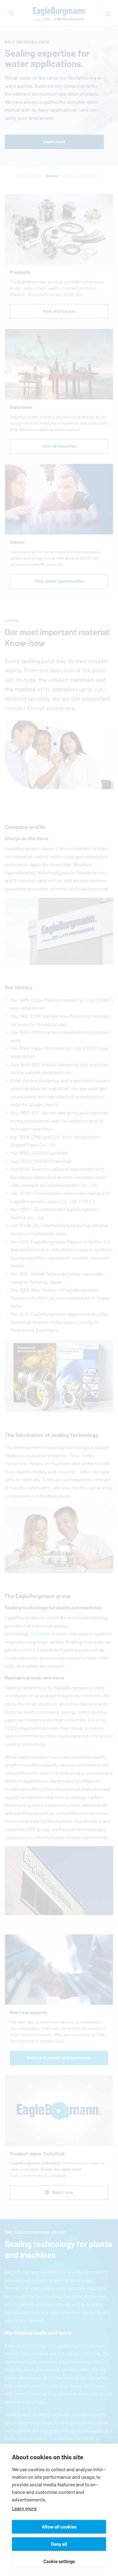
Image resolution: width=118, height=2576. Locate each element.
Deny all (59, 2544)
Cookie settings (59, 2561)
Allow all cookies (59, 2527)
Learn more (24, 2509)
